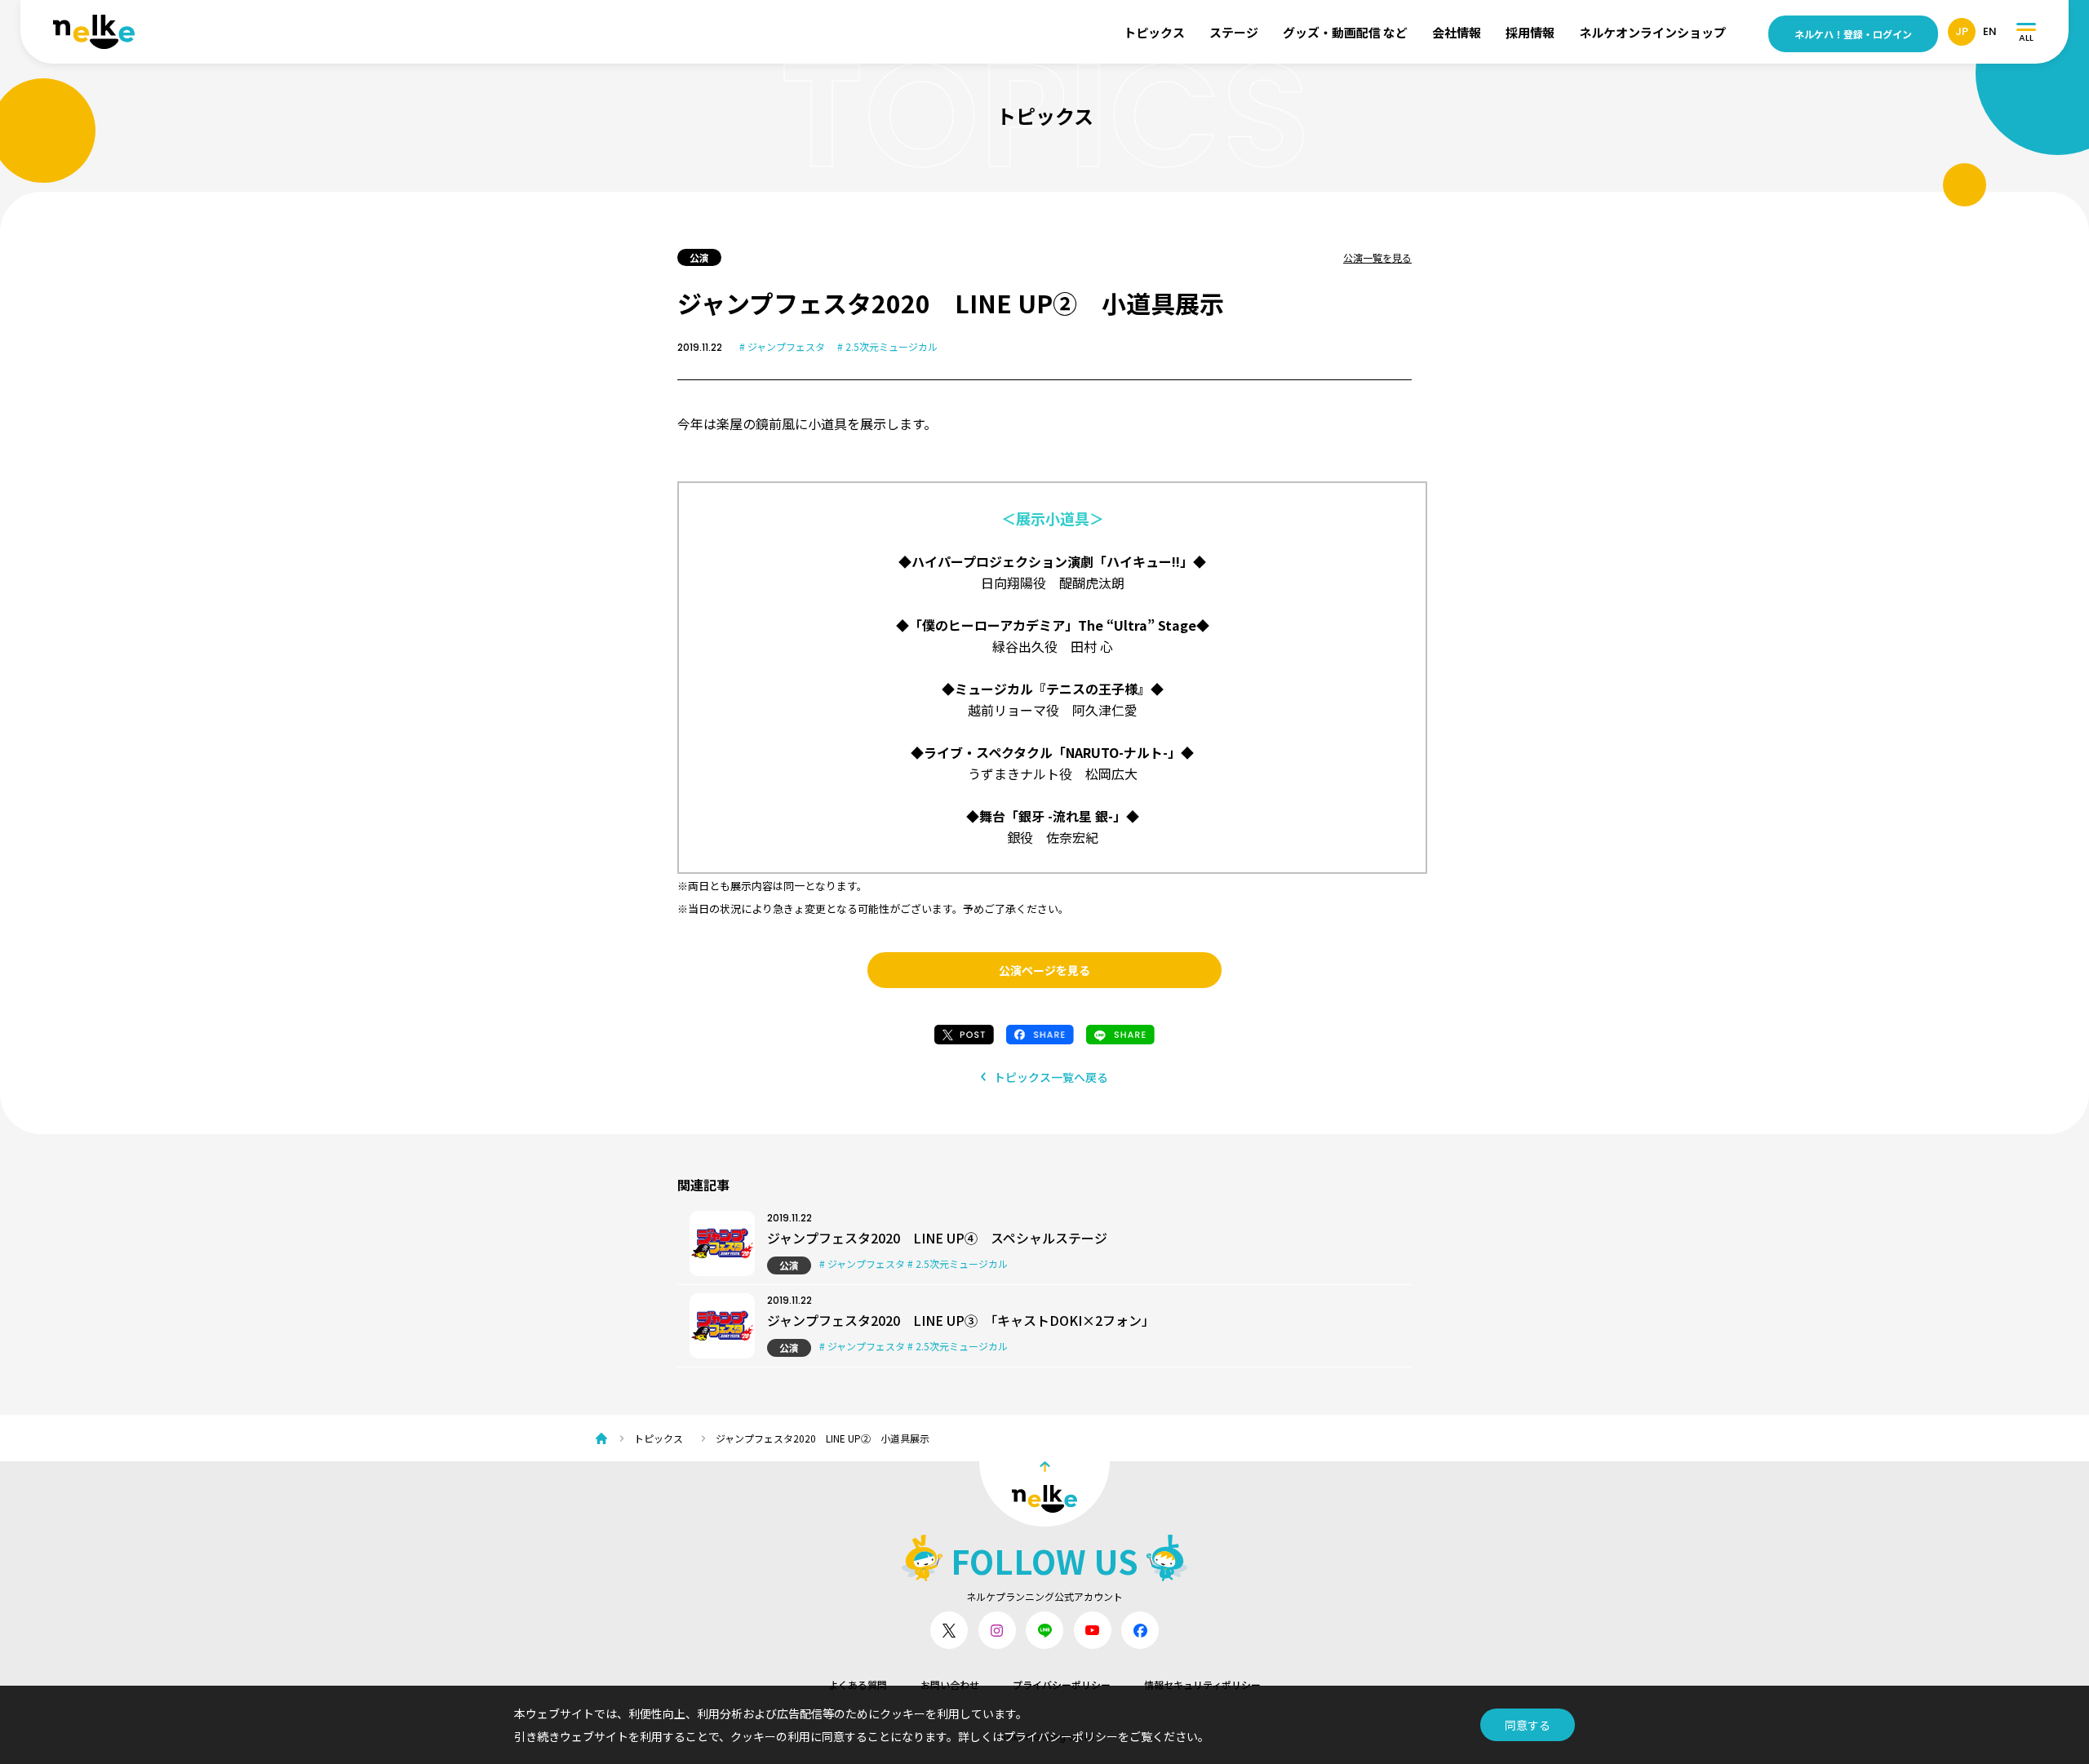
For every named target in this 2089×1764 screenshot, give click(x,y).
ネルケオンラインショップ (1652, 32)
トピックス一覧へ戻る (1051, 1077)
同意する (1528, 1725)
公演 (789, 1265)
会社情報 (1457, 32)
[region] (1053, 1438)
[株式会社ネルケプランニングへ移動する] (605, 1438)
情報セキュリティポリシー (1202, 1684)
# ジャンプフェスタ (782, 346)
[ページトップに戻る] (1044, 1494)
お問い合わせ (950, 1684)
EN (1990, 31)
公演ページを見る (1044, 970)
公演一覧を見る (1377, 257)
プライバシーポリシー (1062, 1684)
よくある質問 (858, 1684)
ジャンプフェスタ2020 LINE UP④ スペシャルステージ (937, 1238)
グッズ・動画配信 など (1345, 32)
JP (1962, 31)
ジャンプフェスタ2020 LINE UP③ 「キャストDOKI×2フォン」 (961, 1320)
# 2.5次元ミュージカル (887, 346)
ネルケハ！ (1853, 34)
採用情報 (1530, 32)
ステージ (1234, 32)
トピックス (1154, 32)
